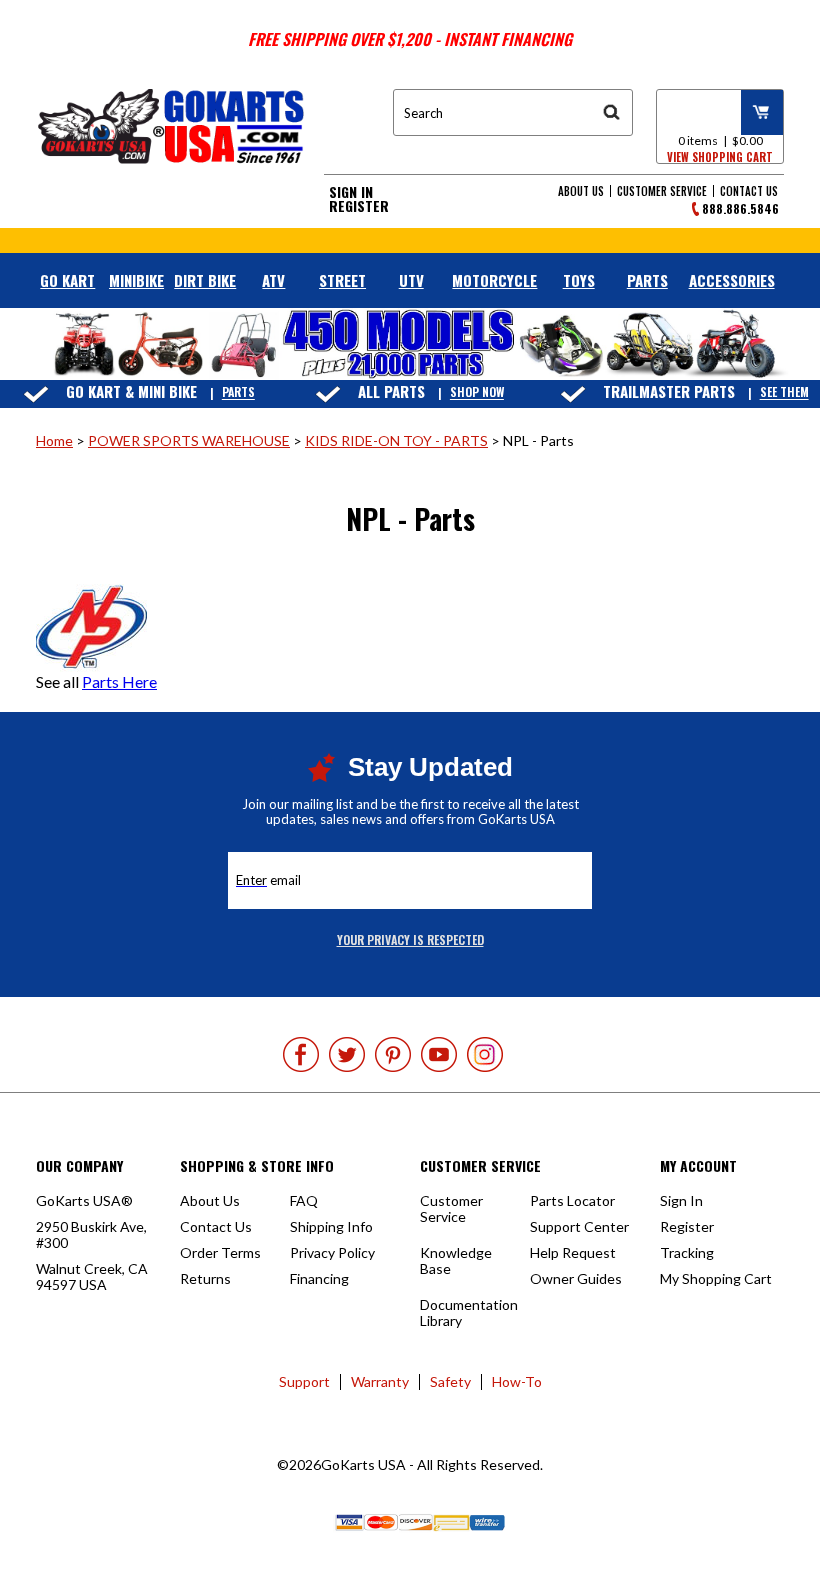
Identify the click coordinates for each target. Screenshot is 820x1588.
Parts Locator (572, 1200)
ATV (273, 280)
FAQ (304, 1200)
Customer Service (662, 191)
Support (304, 1381)
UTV (411, 280)
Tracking (687, 1252)
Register (359, 206)
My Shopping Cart (716, 1278)
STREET (342, 280)
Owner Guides (576, 1278)
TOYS (579, 280)
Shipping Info (331, 1226)
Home (54, 440)
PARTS (647, 280)
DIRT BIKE (205, 280)
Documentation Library (469, 1312)
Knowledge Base (456, 1260)
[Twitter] (347, 1054)
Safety (450, 1381)
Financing (319, 1278)
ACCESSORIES (732, 280)
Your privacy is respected (410, 939)
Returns (205, 1278)
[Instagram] (485, 1054)
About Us (581, 191)
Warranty (380, 1381)
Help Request (573, 1252)
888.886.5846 (740, 208)
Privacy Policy (332, 1252)
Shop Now (477, 392)
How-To (517, 1381)
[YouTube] (439, 1054)
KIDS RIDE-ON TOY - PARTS (396, 440)
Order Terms (220, 1252)
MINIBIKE (136, 280)
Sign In (351, 192)
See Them (784, 392)
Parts (238, 392)
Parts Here (119, 681)
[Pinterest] (393, 1054)
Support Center (579, 1226)
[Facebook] (301, 1054)
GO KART (67, 280)
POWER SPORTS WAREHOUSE (189, 440)
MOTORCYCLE (494, 280)
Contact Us (749, 191)
